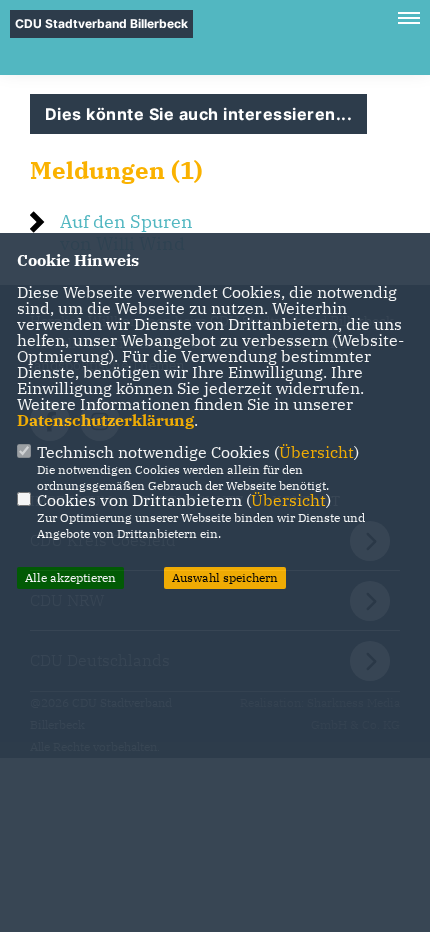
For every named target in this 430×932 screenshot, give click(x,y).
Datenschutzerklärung (105, 420)
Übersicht (316, 452)
